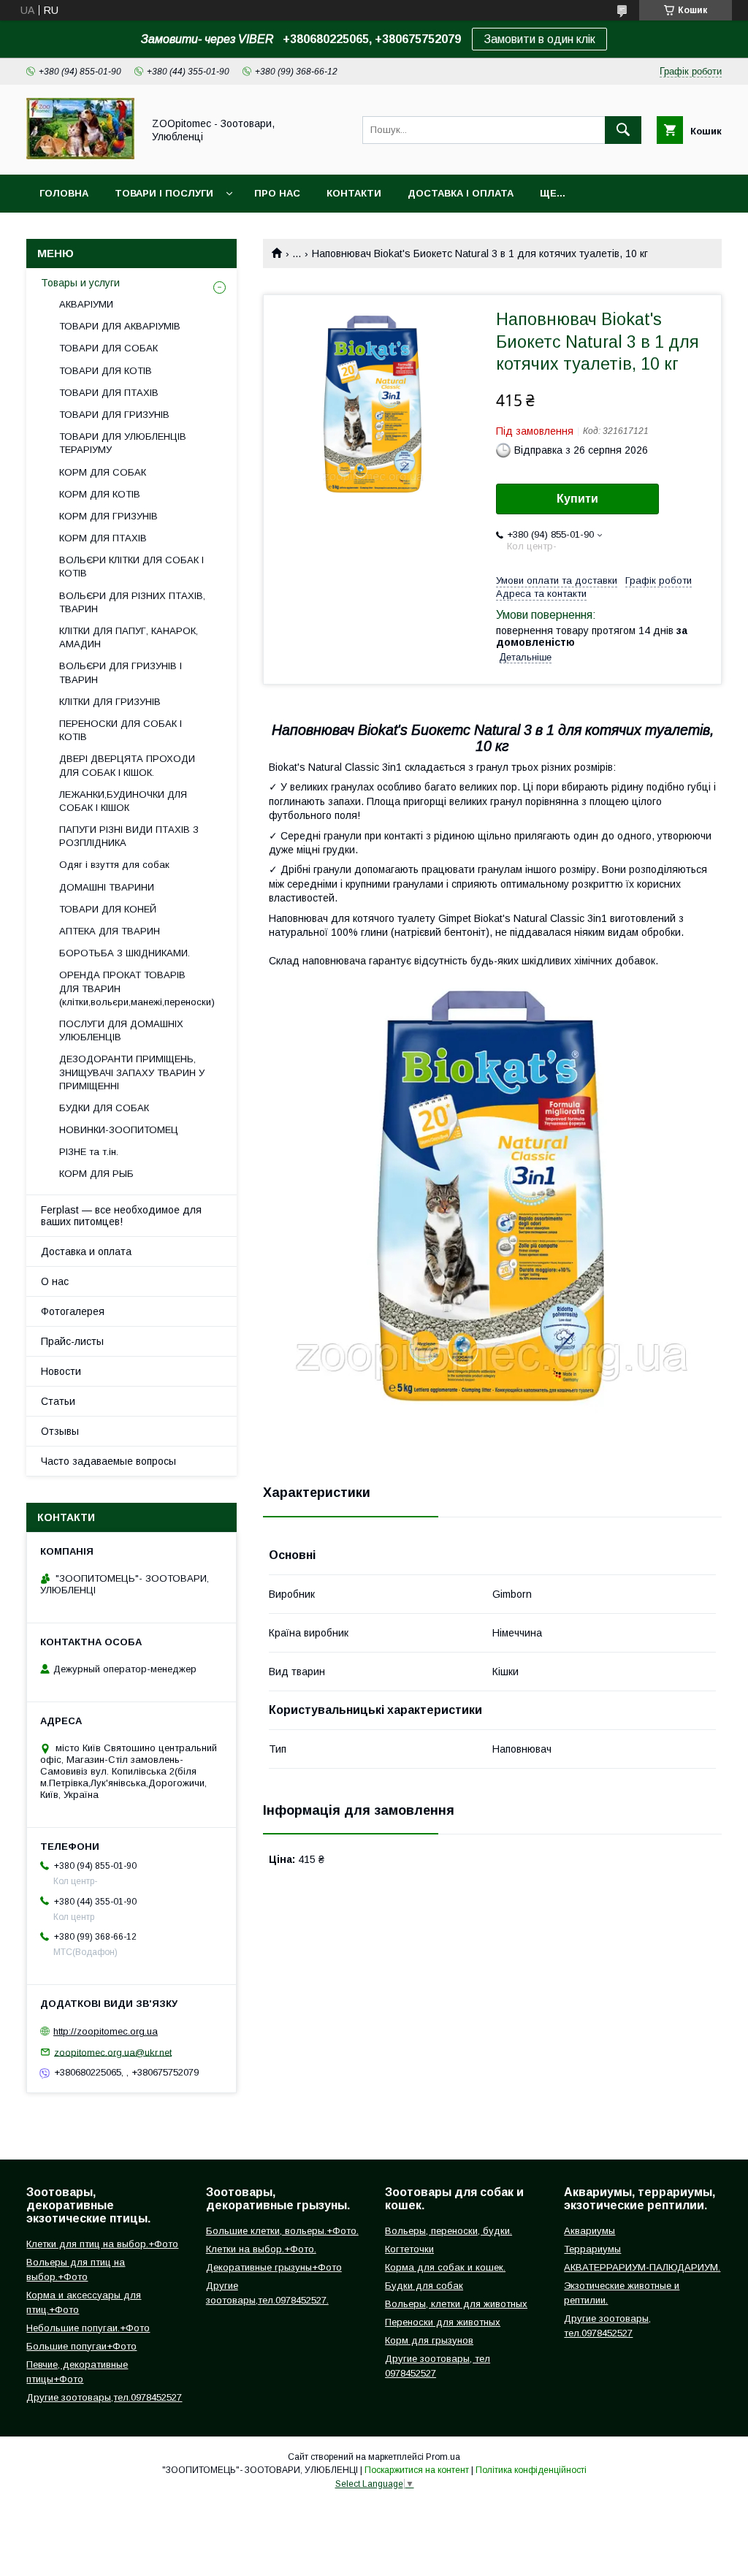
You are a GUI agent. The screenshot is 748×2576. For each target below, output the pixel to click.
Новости (61, 1371)
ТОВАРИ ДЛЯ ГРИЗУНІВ (114, 415)
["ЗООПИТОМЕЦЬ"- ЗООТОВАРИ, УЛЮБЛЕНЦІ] (80, 156)
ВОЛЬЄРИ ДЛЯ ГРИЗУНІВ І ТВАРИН (121, 672)
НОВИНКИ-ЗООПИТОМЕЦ (119, 1130)
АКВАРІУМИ (86, 304)
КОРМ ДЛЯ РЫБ (96, 1174)
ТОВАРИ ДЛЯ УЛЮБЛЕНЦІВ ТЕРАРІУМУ (123, 443)
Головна (64, 193)
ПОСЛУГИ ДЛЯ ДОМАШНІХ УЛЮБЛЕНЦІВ (121, 1030)
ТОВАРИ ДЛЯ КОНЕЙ (108, 909)
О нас (55, 1281)
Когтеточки (409, 2249)
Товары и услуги (80, 283)
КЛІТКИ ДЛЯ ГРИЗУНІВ (110, 702)
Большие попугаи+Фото (81, 2346)
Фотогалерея (73, 1311)
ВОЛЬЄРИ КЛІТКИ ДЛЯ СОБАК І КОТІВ (131, 567)
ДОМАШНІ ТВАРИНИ (107, 887)
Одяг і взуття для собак (114, 865)
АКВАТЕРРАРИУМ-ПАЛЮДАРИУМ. (642, 2267)
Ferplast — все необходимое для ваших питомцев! (121, 1216)
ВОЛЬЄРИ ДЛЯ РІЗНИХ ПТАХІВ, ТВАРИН (132, 602)
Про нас (277, 193)
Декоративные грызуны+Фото (274, 2267)
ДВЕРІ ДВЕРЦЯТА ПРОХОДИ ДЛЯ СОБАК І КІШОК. (127, 765)
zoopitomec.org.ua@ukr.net (113, 2052)
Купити (577, 499)
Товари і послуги (164, 193)
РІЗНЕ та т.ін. (89, 1152)
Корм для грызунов (429, 2340)
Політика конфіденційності (531, 2470)
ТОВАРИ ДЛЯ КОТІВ (106, 371)
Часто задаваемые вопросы (108, 1461)
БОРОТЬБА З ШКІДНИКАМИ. (125, 953)
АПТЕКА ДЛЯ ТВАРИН (110, 931)
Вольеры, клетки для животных (456, 2304)
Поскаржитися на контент (417, 2470)
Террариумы (592, 2249)
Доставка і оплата (461, 193)
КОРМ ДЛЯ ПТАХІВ (103, 538)
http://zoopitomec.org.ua (106, 2031)
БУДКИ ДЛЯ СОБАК (104, 1108)
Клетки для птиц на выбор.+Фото (102, 2244)
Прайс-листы (72, 1341)
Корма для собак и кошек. (445, 2267)
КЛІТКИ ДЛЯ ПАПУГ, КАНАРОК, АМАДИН (129, 637)
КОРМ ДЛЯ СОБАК (103, 472)
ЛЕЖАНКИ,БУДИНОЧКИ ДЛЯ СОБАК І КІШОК (123, 801)
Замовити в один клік (539, 39)
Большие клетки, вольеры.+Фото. (282, 2231)
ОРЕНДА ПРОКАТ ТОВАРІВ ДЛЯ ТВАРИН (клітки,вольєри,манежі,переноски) (137, 988)
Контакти (354, 193)
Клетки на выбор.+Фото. (261, 2249)
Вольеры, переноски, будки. (449, 2231)
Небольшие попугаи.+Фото (88, 2328)
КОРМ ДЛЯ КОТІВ (100, 494)
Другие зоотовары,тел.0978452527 (104, 2397)
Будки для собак (424, 2286)
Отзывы (60, 1431)
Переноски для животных (443, 2322)
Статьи (58, 1401)
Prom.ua (443, 2457)
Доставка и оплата (86, 1251)
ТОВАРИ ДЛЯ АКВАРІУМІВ (120, 326)
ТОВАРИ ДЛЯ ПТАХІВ (109, 393)
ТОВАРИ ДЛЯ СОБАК (108, 348)
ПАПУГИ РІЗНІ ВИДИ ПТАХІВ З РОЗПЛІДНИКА (129, 836)
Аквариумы (589, 2231)
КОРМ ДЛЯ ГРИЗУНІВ (108, 516)
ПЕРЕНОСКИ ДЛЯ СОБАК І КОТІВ (121, 730)
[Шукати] (623, 130)
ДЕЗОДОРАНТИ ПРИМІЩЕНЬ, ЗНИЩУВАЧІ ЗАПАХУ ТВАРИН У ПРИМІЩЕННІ (132, 1072)
